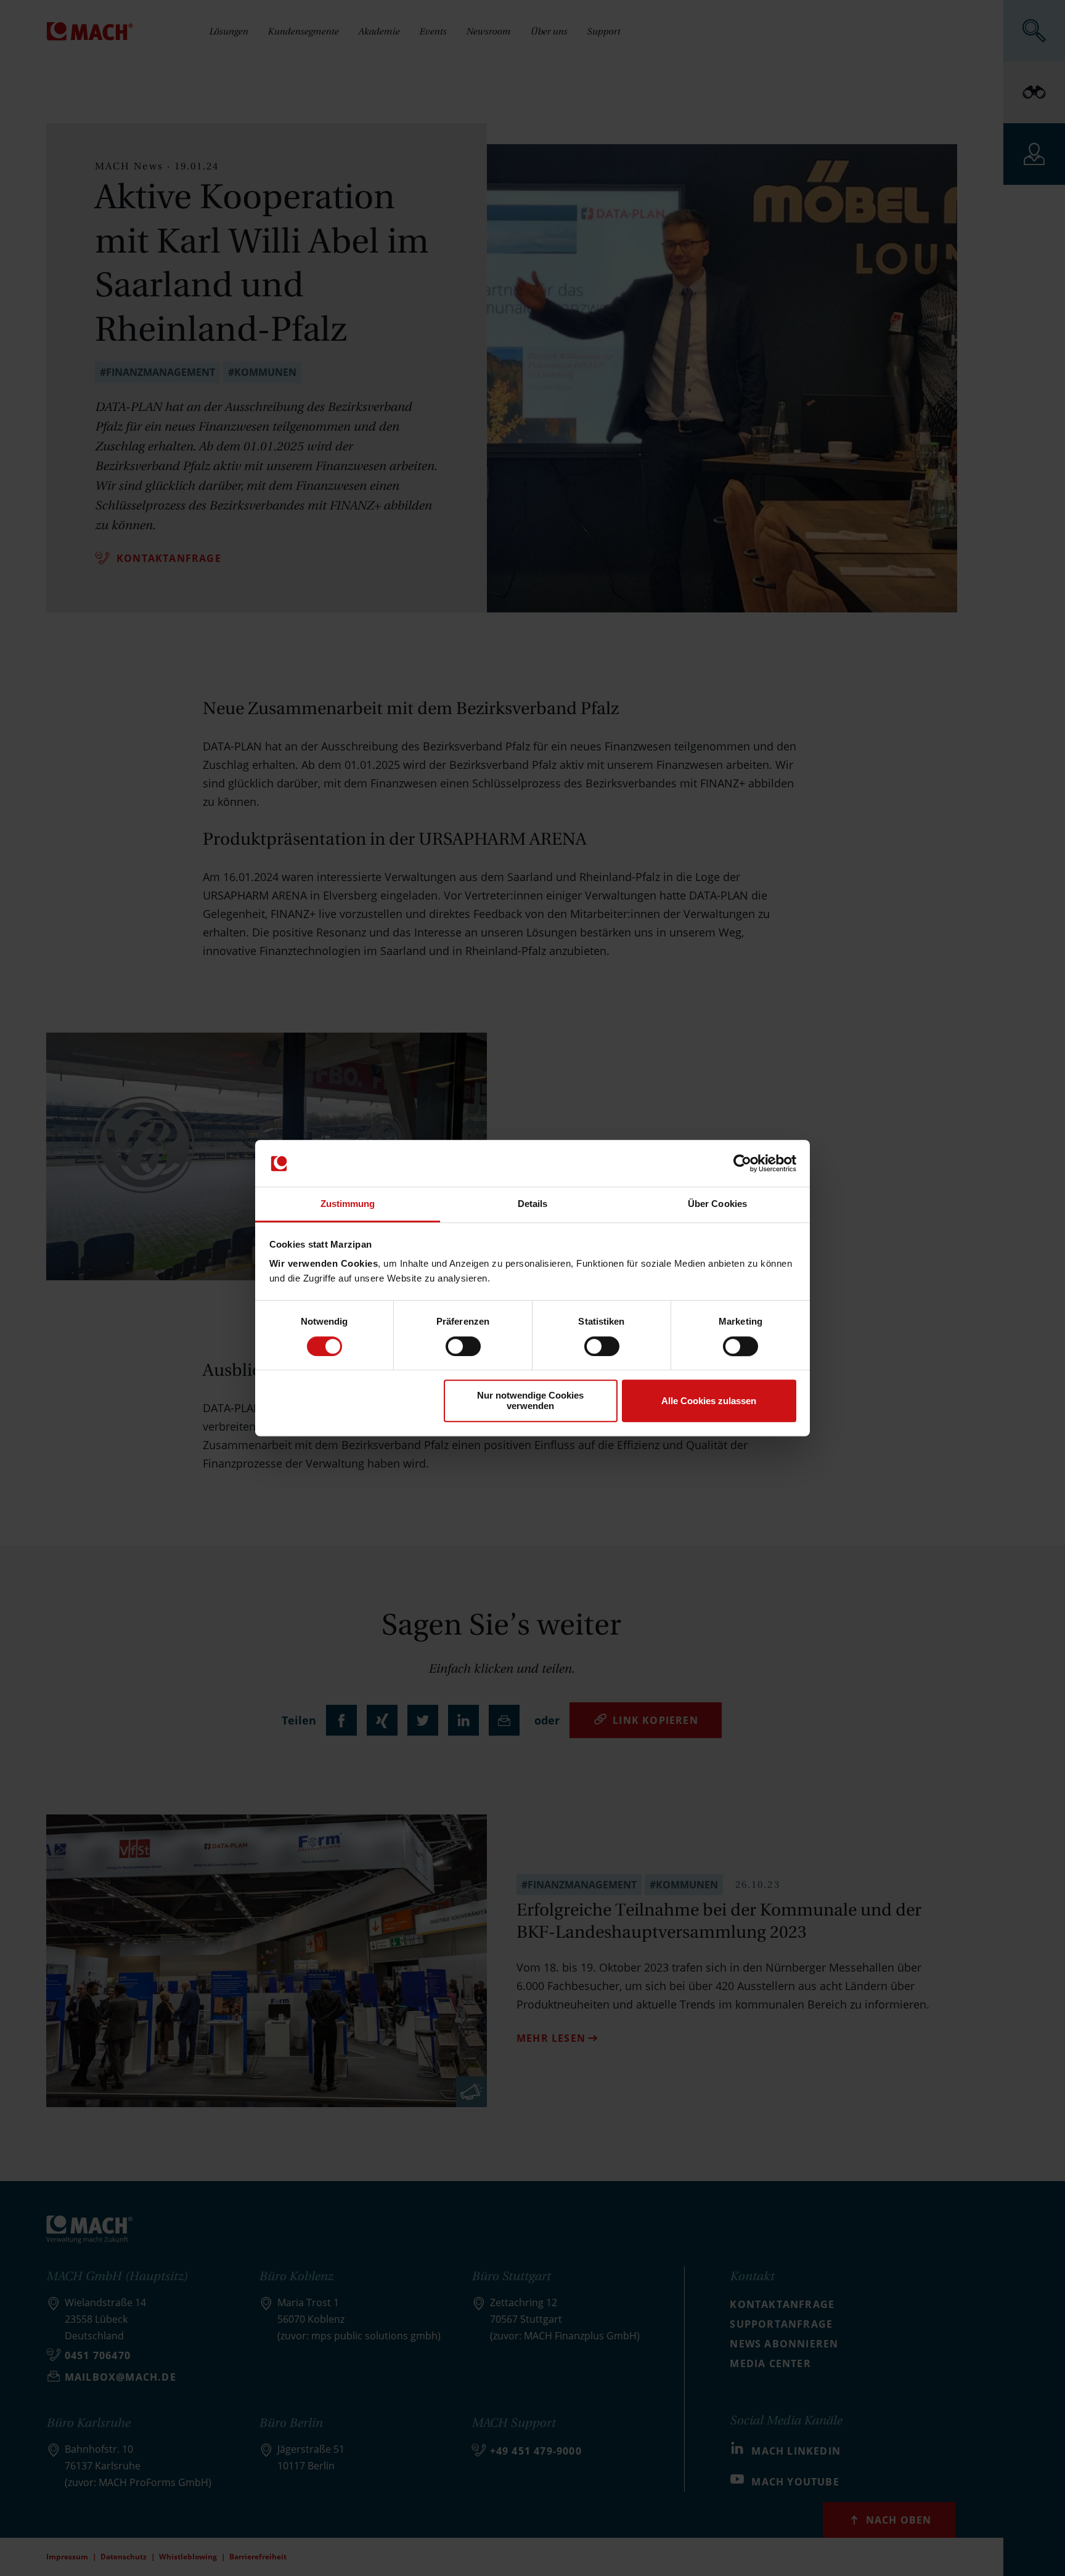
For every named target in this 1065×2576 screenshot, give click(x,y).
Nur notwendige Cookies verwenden (530, 1400)
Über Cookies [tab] (717, 1204)
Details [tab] (533, 1204)
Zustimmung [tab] (348, 1204)
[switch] (463, 1346)
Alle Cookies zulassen (709, 1401)
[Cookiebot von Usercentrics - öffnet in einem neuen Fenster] (742, 1163)
